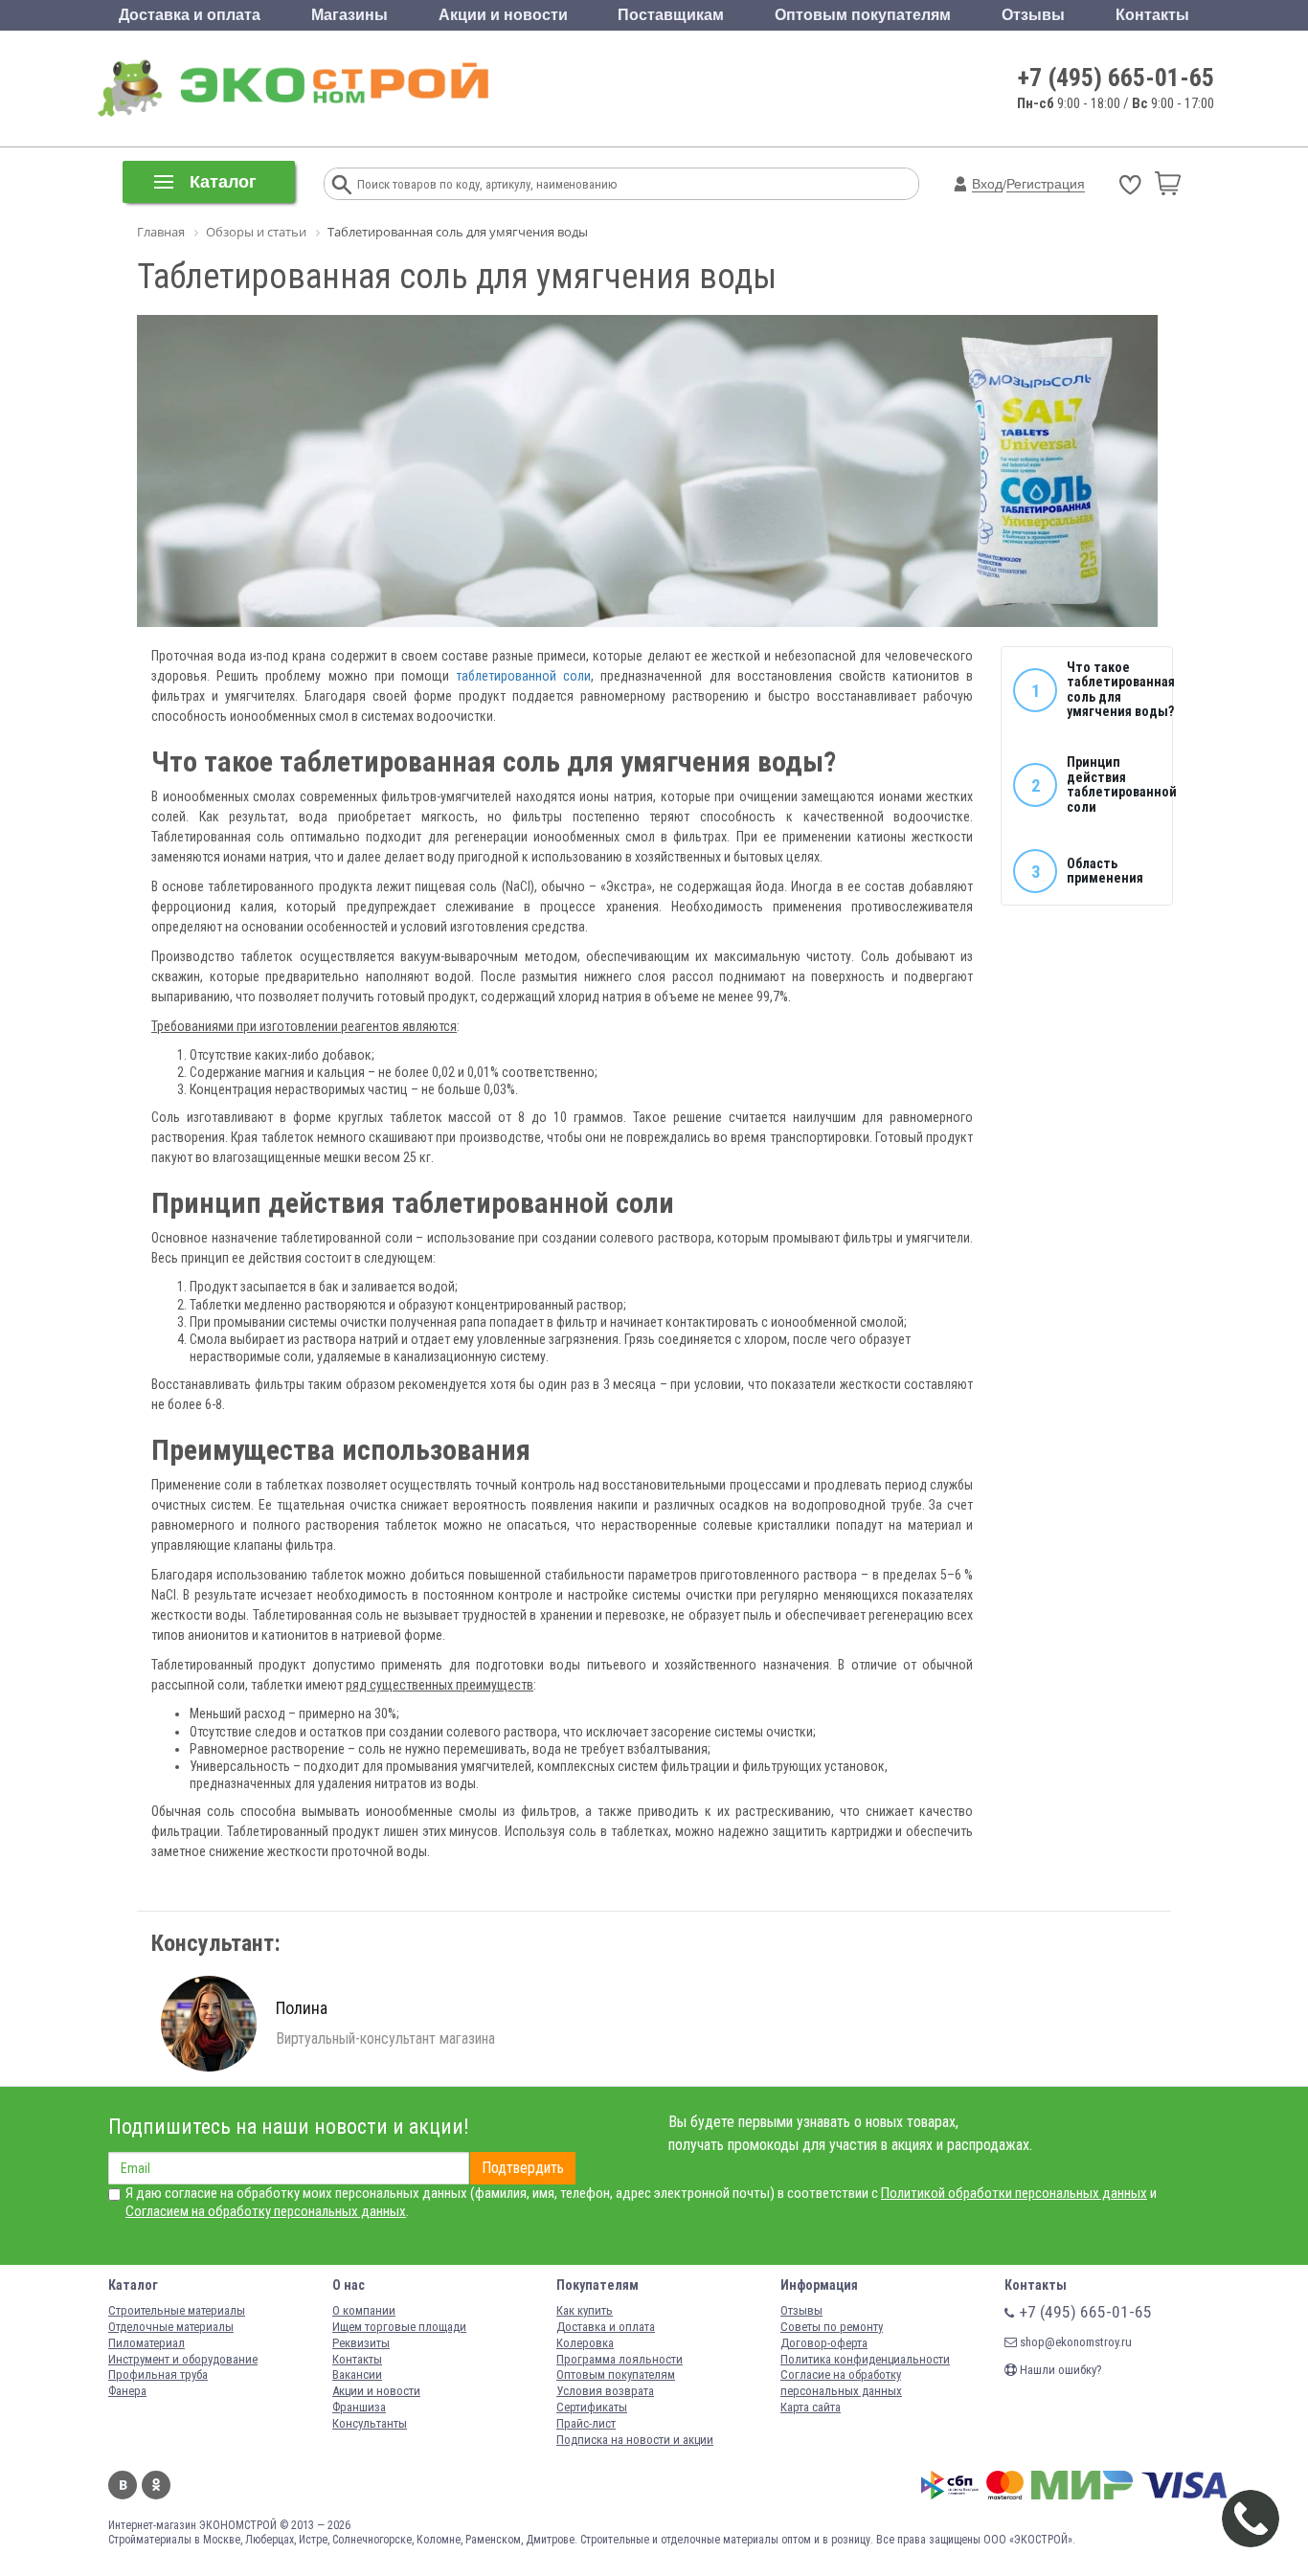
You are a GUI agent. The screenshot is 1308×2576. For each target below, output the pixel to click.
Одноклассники (156, 2485)
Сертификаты (592, 2407)
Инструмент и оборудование (183, 2359)
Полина (302, 2008)
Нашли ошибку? (1060, 2370)
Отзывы (1033, 15)
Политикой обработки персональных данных (1014, 2193)
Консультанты (370, 2423)
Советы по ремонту (832, 2327)
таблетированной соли (523, 676)
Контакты (1152, 15)
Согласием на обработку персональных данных (266, 2211)
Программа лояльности (620, 2359)
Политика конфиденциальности (865, 2359)
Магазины (350, 15)
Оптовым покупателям (863, 15)
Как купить (585, 2310)
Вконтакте (123, 2485)
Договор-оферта (824, 2343)
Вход (987, 184)
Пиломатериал (147, 2343)
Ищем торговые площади (399, 2327)
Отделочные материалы (171, 2327)
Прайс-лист (586, 2423)
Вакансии (357, 2374)
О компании (364, 2310)
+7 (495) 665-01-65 (1116, 78)
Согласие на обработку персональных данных (841, 2383)
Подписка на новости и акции (635, 2440)
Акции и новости (503, 15)
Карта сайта (811, 2407)
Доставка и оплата (190, 15)
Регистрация (1046, 184)
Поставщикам (671, 15)
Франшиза (359, 2407)
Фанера (127, 2391)
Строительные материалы (177, 2310)
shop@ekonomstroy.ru (1074, 2342)
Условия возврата (605, 2391)
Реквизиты (361, 2343)
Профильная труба (158, 2374)
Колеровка (585, 2343)
